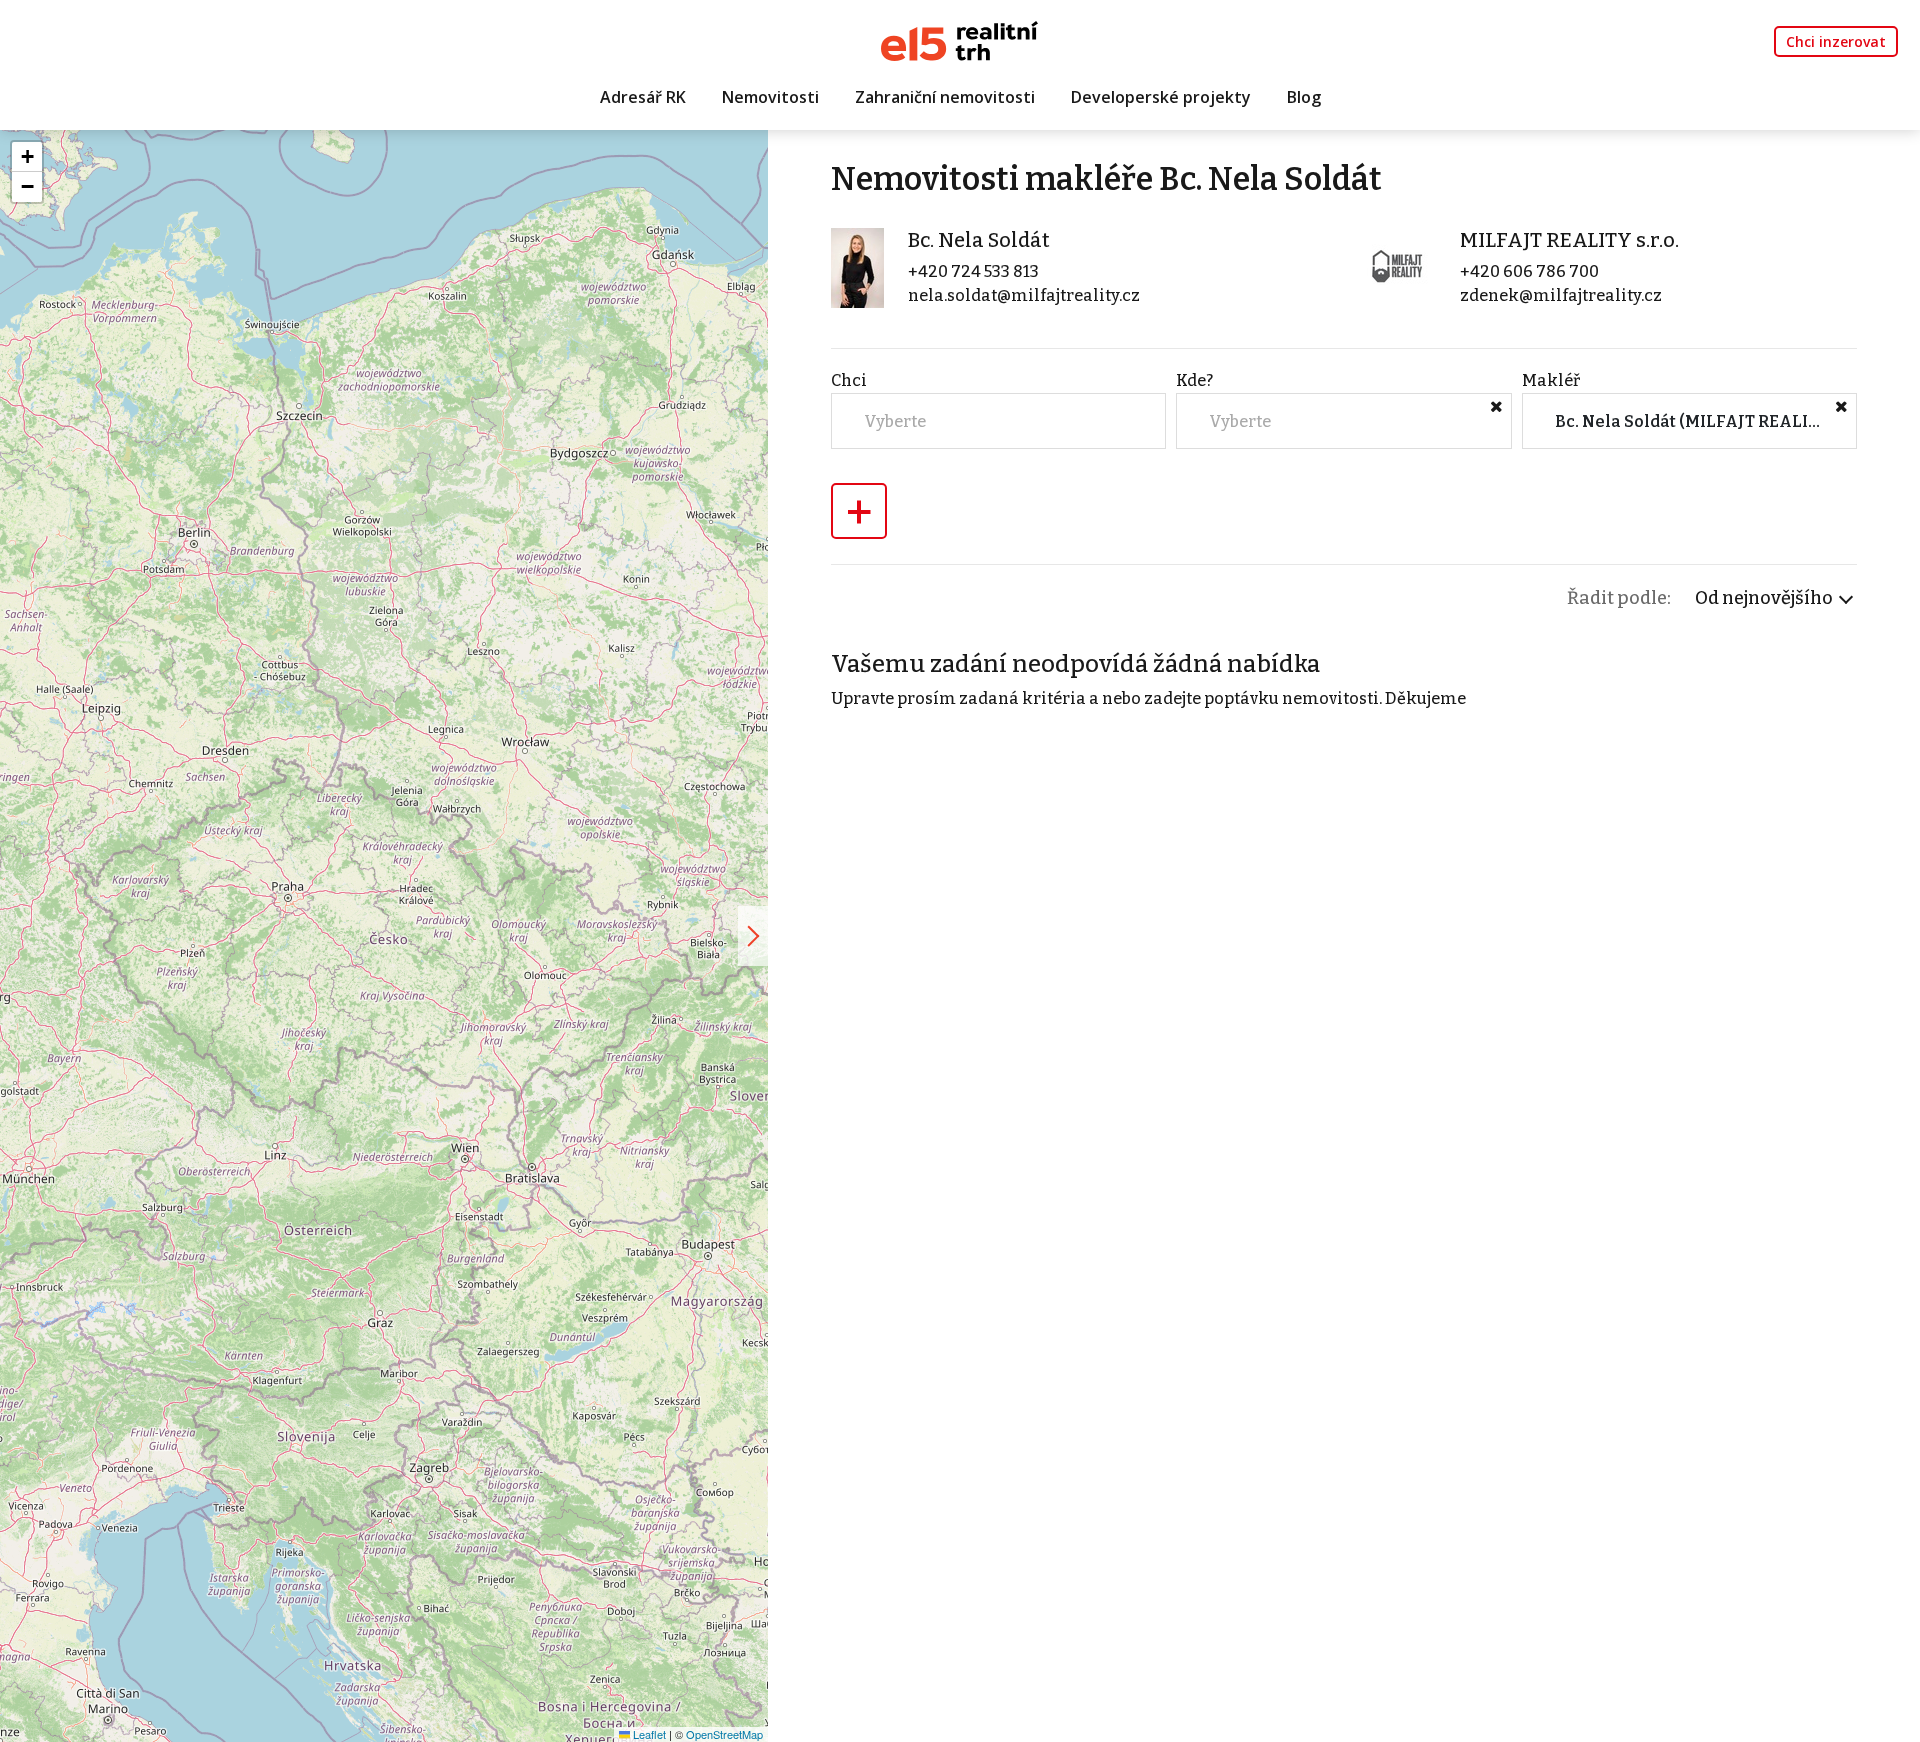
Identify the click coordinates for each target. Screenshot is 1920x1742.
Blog (1304, 97)
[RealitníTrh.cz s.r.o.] (959, 39)
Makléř (1551, 380)
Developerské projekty (1161, 97)
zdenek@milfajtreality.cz (1561, 295)
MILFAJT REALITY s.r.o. (1569, 240)
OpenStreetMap (724, 1734)
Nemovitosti (770, 97)
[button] (27, 157)
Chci (849, 380)
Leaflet (648, 1734)
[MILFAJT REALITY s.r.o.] (1396, 267)
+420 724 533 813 (973, 271)
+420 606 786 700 (1529, 271)
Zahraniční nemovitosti (945, 97)
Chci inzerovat (1836, 41)
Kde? (1194, 380)
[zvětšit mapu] (753, 936)
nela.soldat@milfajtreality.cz (1024, 295)
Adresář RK (643, 97)
